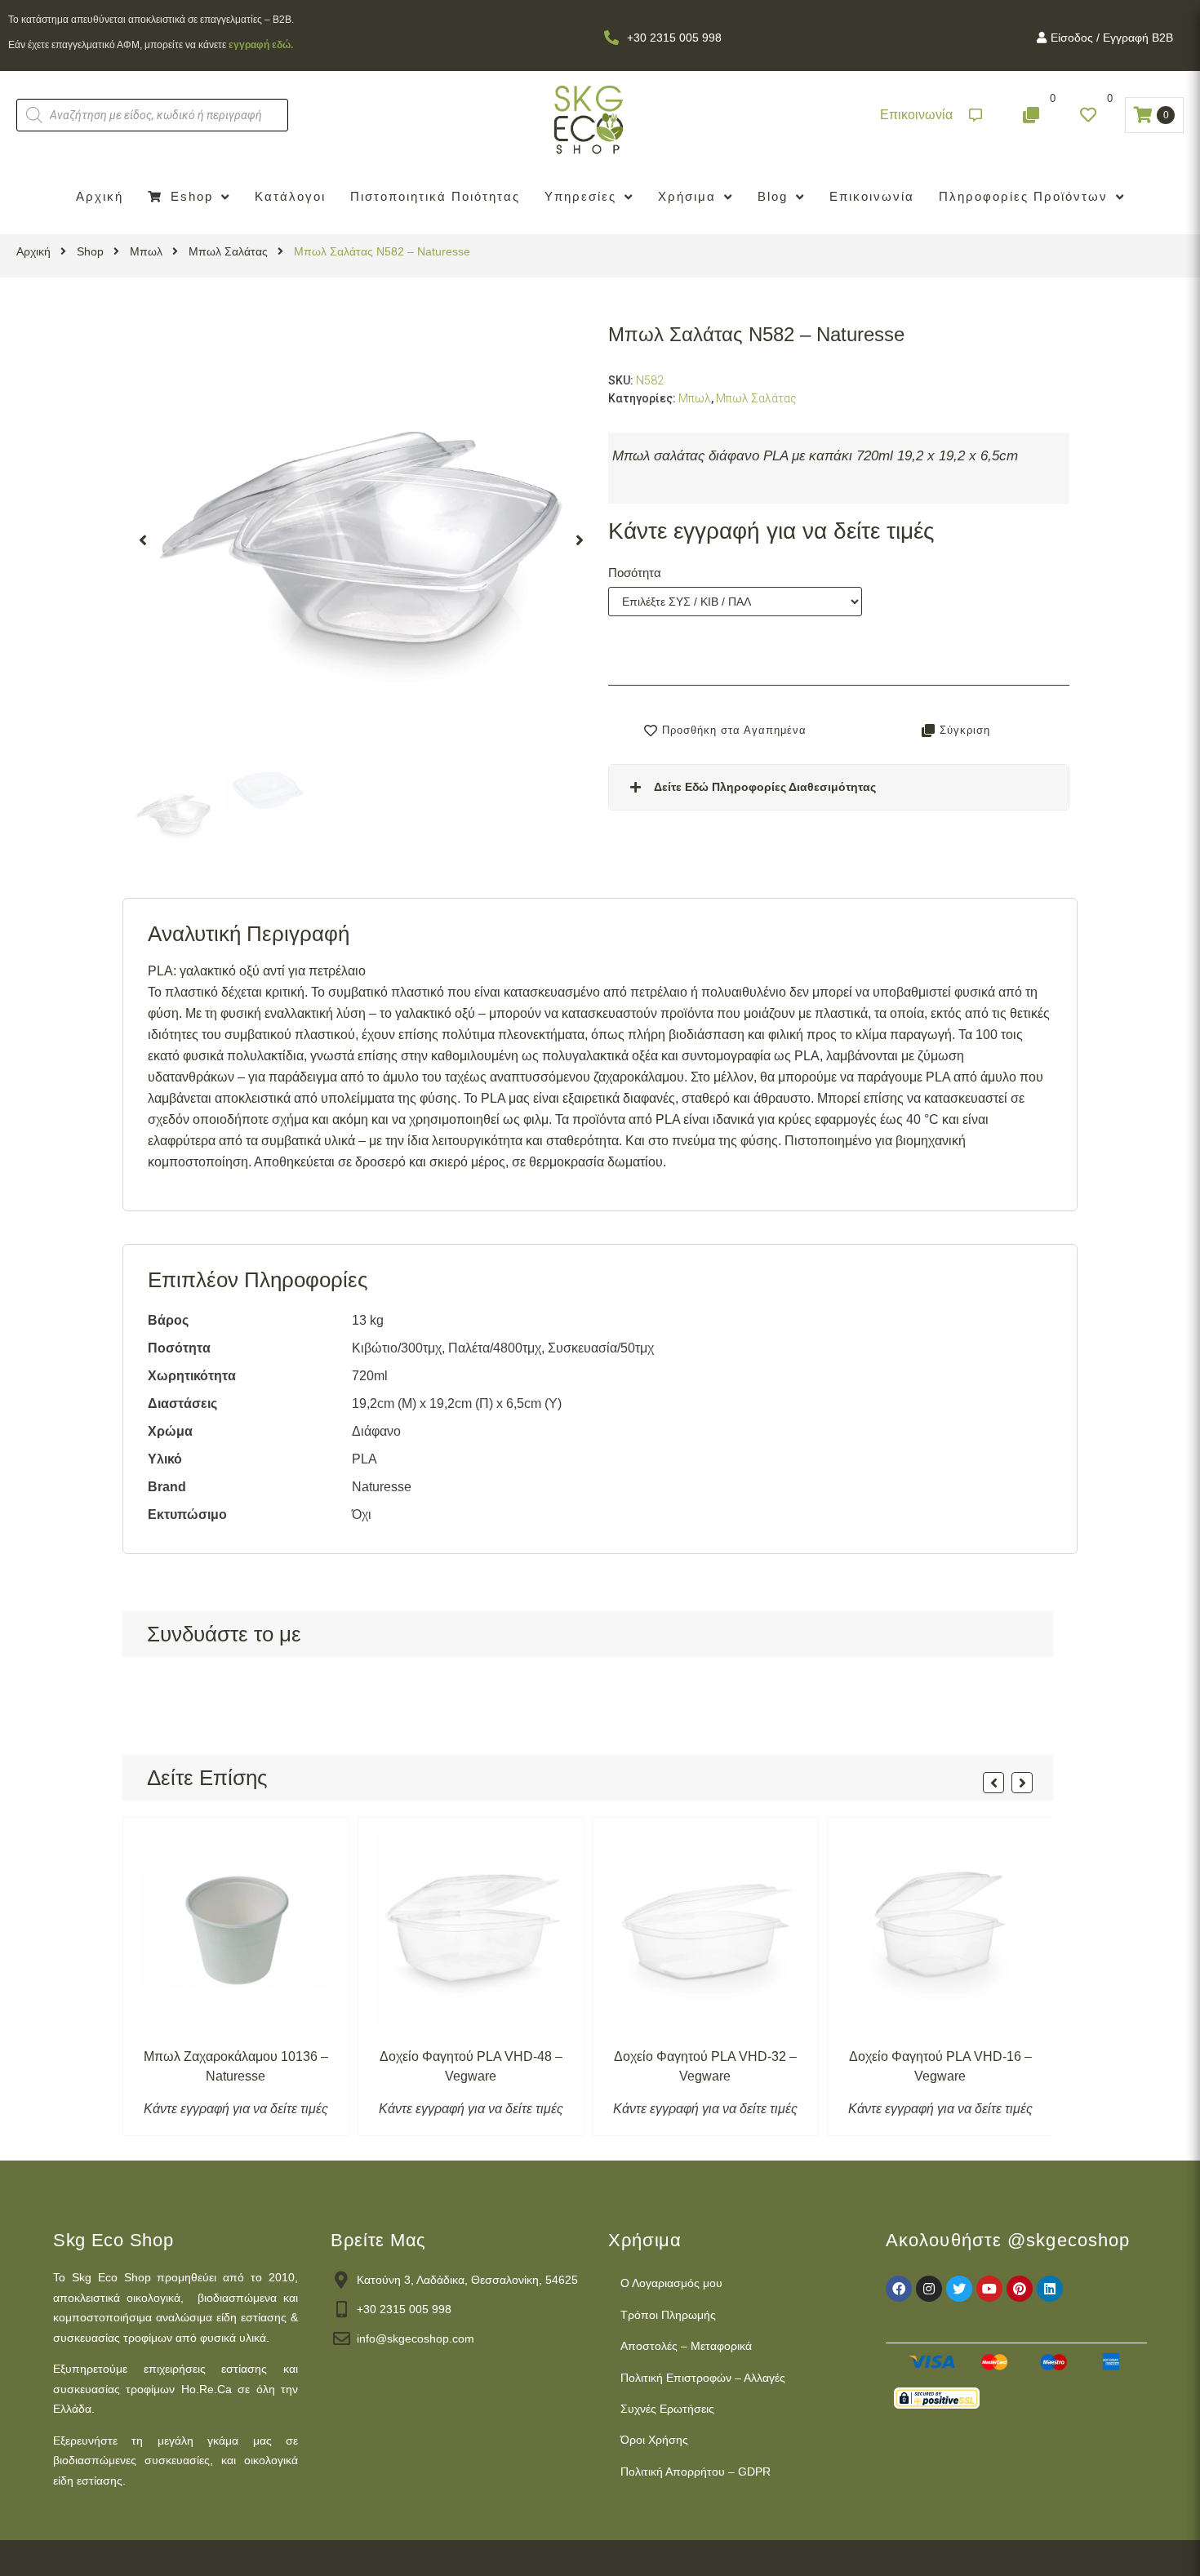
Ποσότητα (635, 573)
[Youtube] (989, 2289)
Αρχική (33, 251)
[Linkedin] (1050, 2289)
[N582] (361, 541)
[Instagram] (929, 2289)
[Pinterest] (1020, 2289)
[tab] (839, 787)
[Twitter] (959, 2289)
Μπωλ (146, 251)
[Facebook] (899, 2289)
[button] (931, 115)
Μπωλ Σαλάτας (228, 251)
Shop (90, 251)
